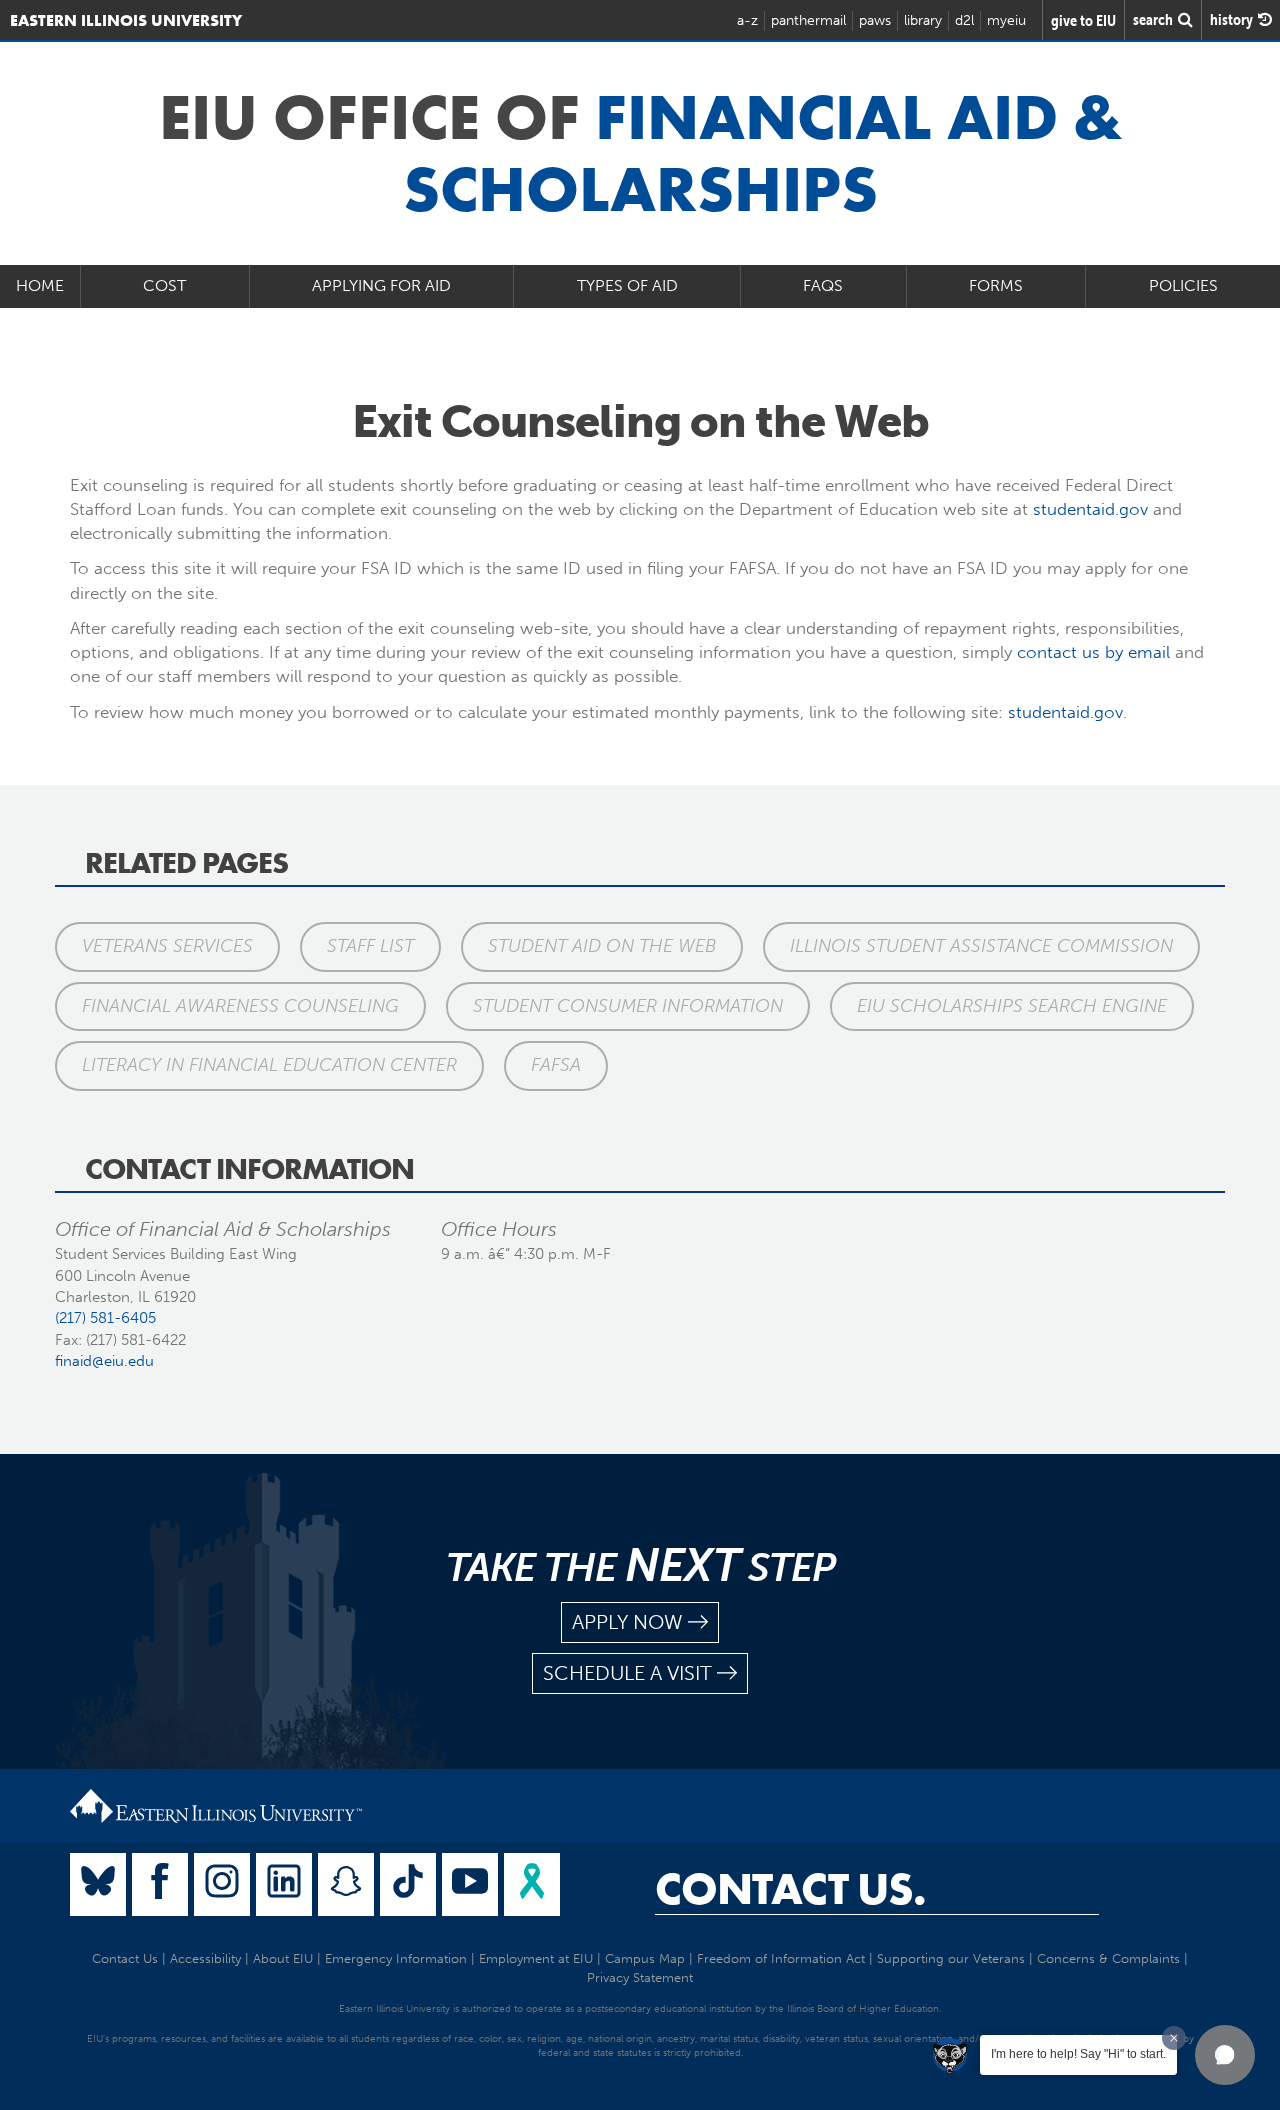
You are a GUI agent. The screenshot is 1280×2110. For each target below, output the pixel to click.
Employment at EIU (536, 1958)
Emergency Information (396, 1958)
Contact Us (125, 1958)
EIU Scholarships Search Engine (1012, 1006)
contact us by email (1093, 652)
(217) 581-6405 (105, 1318)
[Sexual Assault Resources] (532, 1884)
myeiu (1006, 20)
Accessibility (205, 1958)
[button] (1225, 2055)
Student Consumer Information (628, 1006)
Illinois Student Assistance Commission (981, 946)
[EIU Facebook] (160, 1884)
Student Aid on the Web (602, 946)
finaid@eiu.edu (104, 1361)
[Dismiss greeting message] (1174, 2038)
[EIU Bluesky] (98, 1884)
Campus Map (645, 1958)
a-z (747, 20)
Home (40, 285)
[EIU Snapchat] (346, 1884)
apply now (627, 1622)
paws (875, 20)
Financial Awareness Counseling (240, 1006)
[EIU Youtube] (470, 1884)
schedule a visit (627, 1673)
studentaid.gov (1090, 509)
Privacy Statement (640, 1977)
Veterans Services (167, 946)
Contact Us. (790, 1889)
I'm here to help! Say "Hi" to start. (1078, 2054)
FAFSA (556, 1065)
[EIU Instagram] (222, 1884)
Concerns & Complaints (1108, 1958)
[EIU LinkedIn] (284, 1884)
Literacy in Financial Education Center (269, 1065)
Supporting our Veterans (951, 1958)
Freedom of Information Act (781, 1958)
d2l (964, 20)
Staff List (370, 946)
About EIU (283, 1958)
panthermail (808, 20)
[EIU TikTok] (408, 1884)
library (923, 20)
